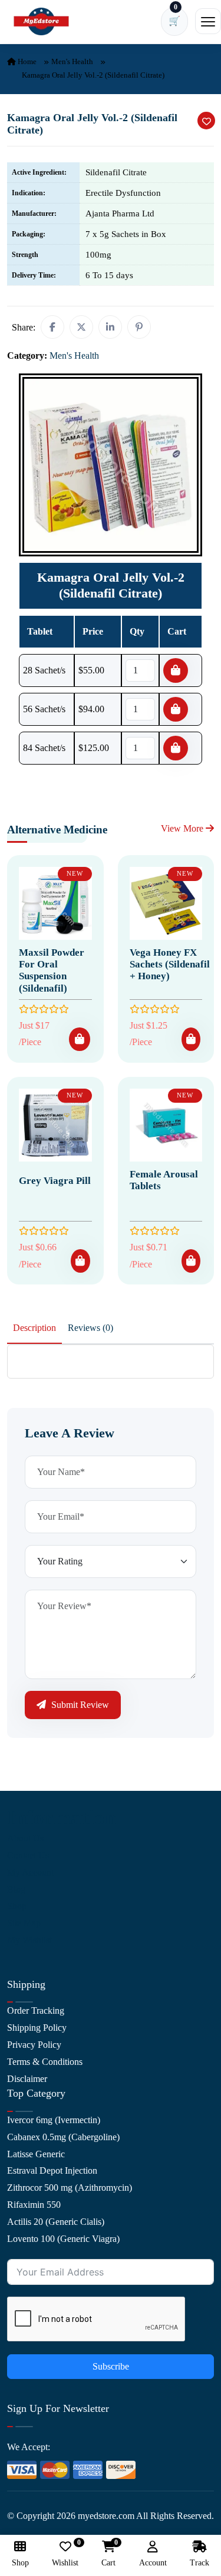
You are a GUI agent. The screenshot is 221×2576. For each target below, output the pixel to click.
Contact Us (28, 1855)
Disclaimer (27, 2079)
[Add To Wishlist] (206, 121)
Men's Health (72, 61)
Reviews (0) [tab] (90, 1328)
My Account (30, 1872)
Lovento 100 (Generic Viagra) (63, 2239)
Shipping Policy (37, 2028)
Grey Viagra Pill (55, 1181)
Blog (16, 1889)
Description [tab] (34, 1328)
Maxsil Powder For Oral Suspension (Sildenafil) (52, 970)
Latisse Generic (36, 2154)
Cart (108, 2554)
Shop (17, 1906)
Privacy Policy (34, 2045)
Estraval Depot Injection (52, 2170)
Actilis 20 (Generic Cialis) (56, 2222)
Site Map (24, 1923)
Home (26, 61)
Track (199, 2563)
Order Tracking (36, 2011)
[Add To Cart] (79, 1039)
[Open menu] (208, 21)
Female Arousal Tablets (164, 1180)
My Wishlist (29, 1940)
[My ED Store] (41, 21)
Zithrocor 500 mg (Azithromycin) (70, 2188)
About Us (25, 1838)
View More (183, 828)
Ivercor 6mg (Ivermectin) (54, 2120)
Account (153, 2563)
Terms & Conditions (45, 2062)
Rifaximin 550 (34, 2205)
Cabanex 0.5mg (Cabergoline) (63, 2137)
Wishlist (65, 2554)
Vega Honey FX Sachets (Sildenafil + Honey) (170, 965)
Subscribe (111, 2366)
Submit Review (79, 1705)
